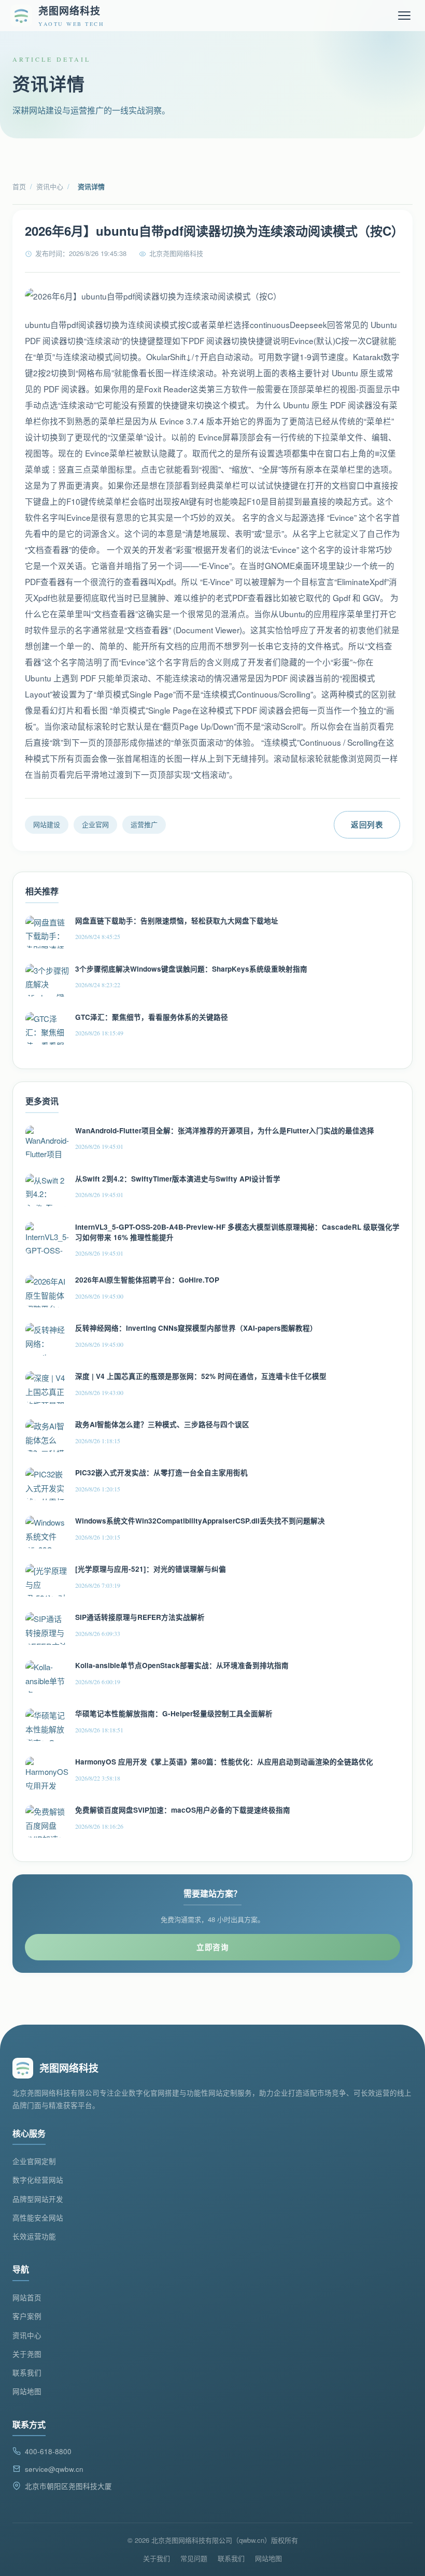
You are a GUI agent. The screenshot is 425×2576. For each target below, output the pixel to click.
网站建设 (47, 824)
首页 (19, 186)
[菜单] (404, 16)
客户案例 (27, 2316)
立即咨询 (212, 1947)
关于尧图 (27, 2354)
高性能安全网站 (38, 2218)
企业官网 (95, 824)
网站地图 (27, 2391)
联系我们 (27, 2373)
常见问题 (194, 2558)
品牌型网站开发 (38, 2199)
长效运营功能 (34, 2236)
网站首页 (27, 2297)
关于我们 (157, 2558)
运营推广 (144, 824)
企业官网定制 (34, 2161)
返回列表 (367, 824)
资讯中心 (50, 186)
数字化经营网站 (38, 2180)
